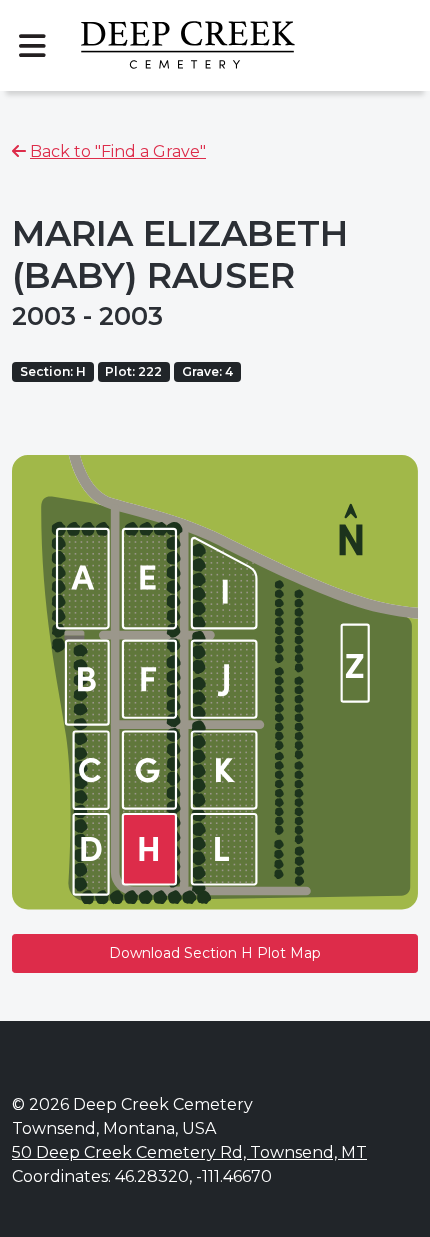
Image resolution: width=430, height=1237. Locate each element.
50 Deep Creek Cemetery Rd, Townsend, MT (189, 1152)
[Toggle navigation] (32, 46)
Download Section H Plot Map (215, 953)
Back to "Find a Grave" (118, 151)
